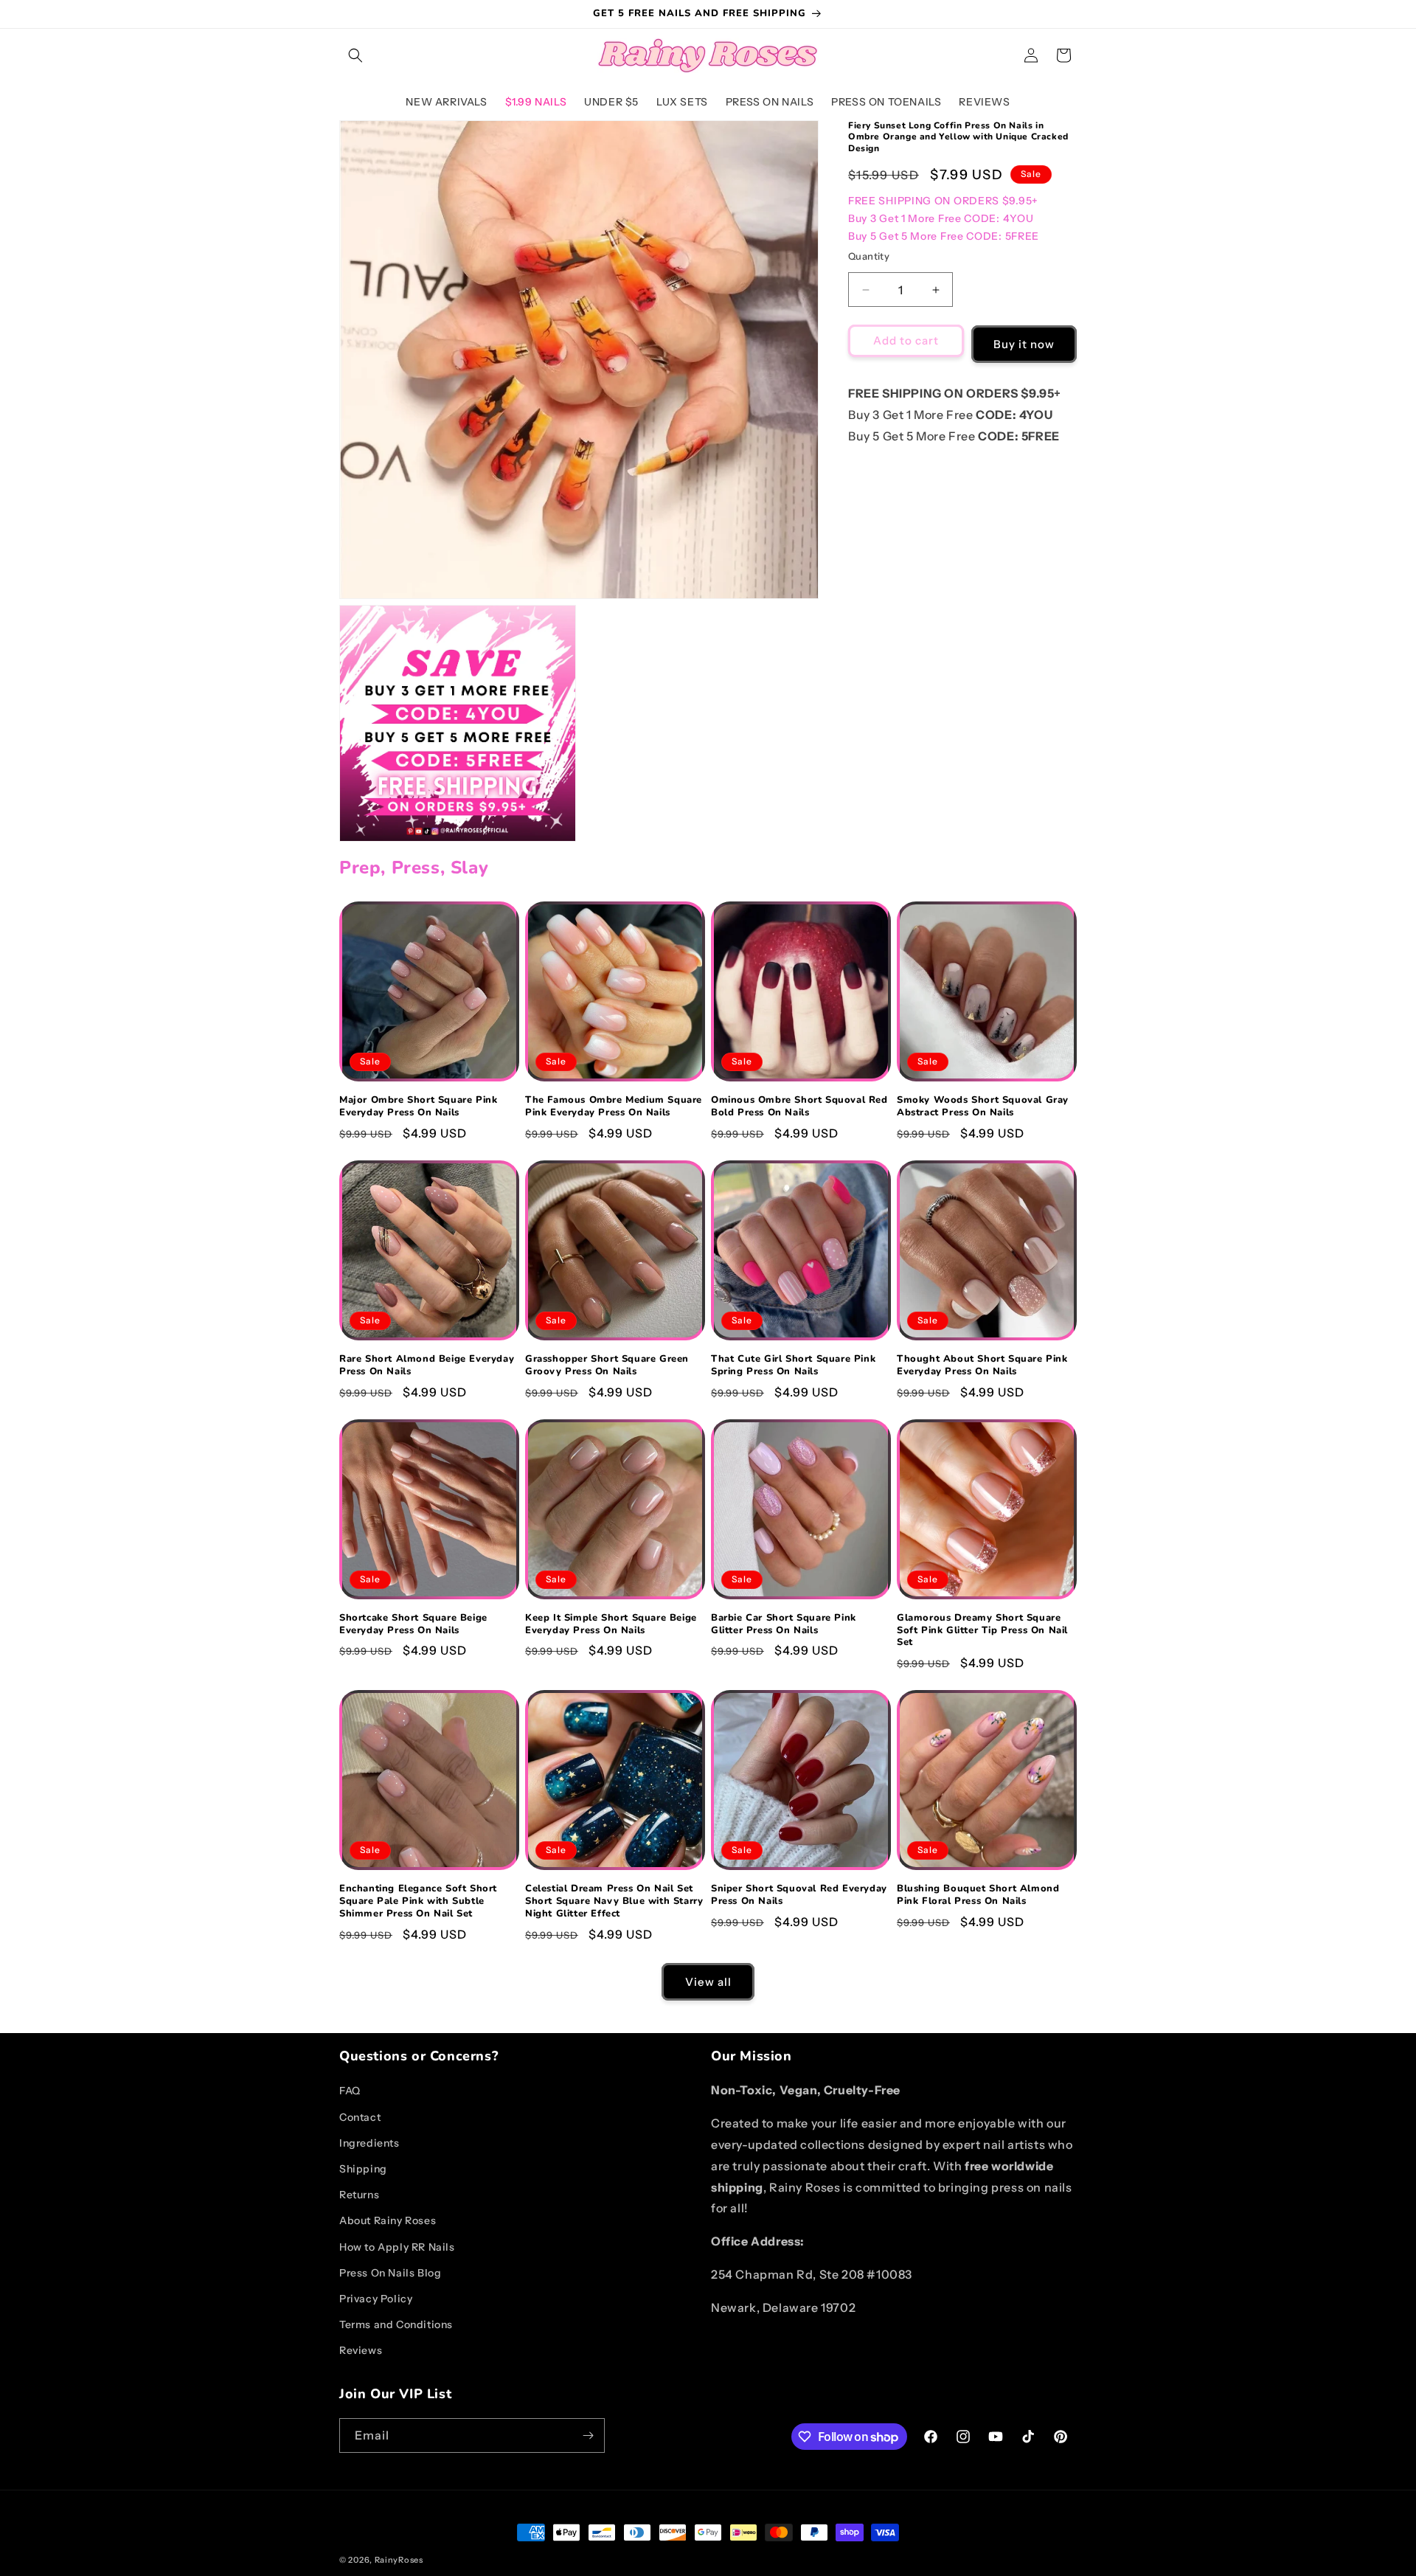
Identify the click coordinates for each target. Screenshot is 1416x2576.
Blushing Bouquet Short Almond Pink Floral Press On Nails (978, 1895)
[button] (355, 55)
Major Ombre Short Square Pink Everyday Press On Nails (418, 1107)
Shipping (363, 2169)
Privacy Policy (376, 2299)
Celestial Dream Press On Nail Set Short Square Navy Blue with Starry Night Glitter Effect (614, 1901)
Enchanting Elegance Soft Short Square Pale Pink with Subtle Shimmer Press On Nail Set (418, 1901)
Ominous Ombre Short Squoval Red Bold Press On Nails (799, 1107)
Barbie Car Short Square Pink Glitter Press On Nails (784, 1624)
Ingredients (369, 2143)
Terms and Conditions (396, 2324)
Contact (360, 2117)
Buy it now (1024, 344)
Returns (359, 2195)
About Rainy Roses (388, 2220)
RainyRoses (399, 2560)
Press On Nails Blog (390, 2273)
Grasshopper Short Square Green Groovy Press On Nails (607, 1365)
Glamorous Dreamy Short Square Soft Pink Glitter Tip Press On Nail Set (982, 1631)
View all (708, 1982)
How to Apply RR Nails (397, 2247)
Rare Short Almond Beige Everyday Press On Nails (427, 1365)
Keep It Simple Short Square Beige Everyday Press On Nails (611, 1624)
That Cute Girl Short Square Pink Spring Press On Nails (793, 1365)
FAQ (350, 2091)
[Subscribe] (588, 2435)
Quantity (869, 256)
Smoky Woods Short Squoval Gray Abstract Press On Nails (983, 1107)
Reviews (361, 2350)
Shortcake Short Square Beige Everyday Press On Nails (413, 1624)
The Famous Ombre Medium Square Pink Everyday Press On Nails (614, 1107)
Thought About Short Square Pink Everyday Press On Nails (982, 1365)
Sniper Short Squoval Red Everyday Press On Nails (799, 1895)
